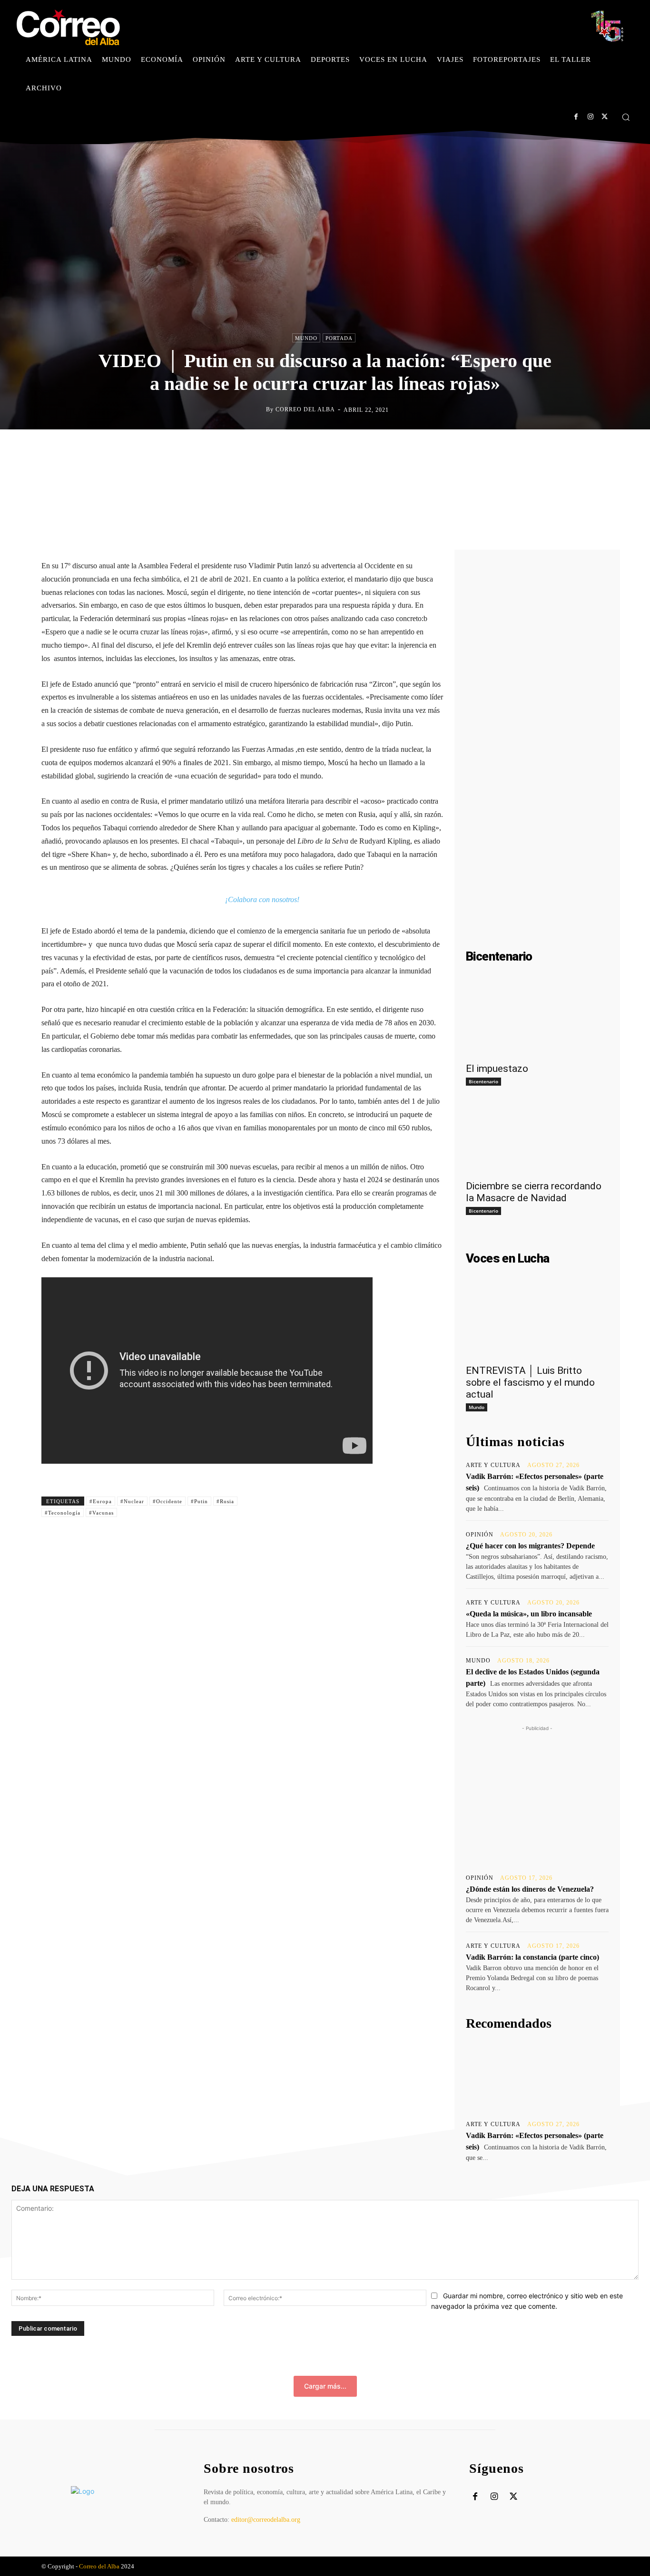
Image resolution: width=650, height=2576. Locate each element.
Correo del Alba (305, 409)
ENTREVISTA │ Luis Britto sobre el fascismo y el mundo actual (530, 1382)
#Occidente (167, 1501)
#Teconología (63, 1513)
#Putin (199, 1501)
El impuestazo (497, 1069)
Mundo (306, 338)
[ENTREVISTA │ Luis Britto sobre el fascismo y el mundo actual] (537, 1323)
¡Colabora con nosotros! (262, 899)
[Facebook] (576, 117)
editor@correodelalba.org (266, 2520)
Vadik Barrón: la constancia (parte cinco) (532, 1957)
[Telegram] (392, 449)
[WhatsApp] (370, 449)
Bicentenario (483, 1081)
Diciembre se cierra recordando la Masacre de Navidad (534, 1192)
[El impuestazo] (537, 1021)
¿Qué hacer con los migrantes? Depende (530, 1546)
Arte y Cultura (493, 1465)
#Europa (101, 1501)
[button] (626, 117)
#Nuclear (132, 1501)
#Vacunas (101, 1513)
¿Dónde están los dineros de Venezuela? (530, 1889)
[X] (605, 117)
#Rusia (225, 1501)
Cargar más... (325, 2386)
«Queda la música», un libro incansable (529, 1614)
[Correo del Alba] (258, 409)
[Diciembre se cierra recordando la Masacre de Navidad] (537, 1138)
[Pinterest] (348, 449)
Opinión (480, 1535)
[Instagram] (590, 117)
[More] (414, 449)
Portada (339, 338)
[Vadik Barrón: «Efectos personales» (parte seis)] (537, 2076)
